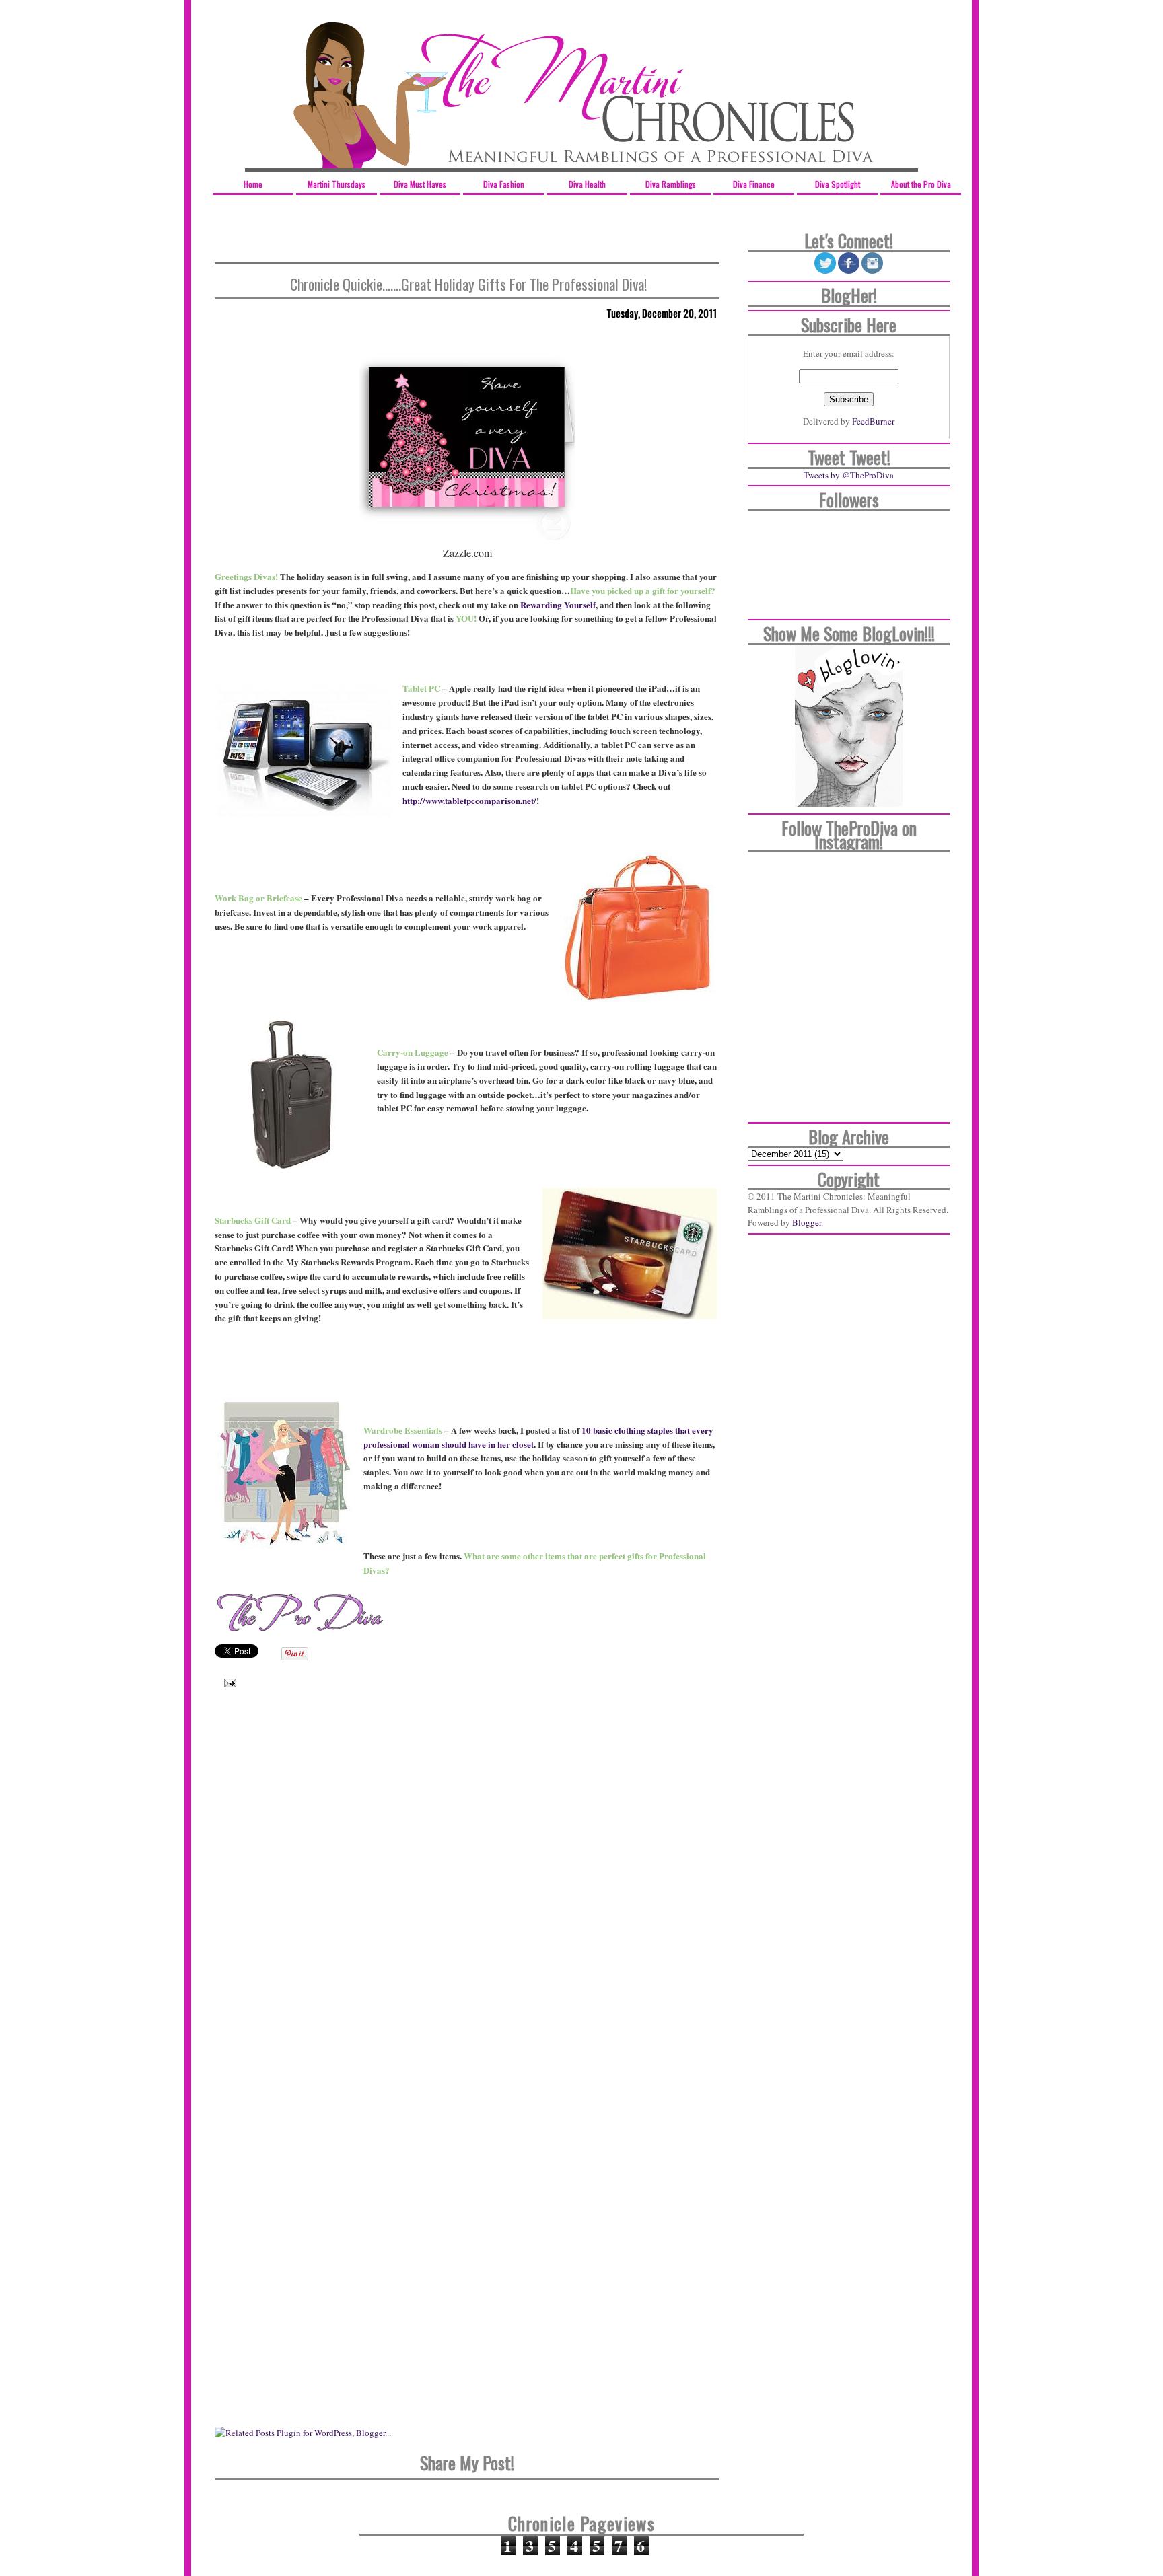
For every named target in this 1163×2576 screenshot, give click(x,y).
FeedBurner (873, 421)
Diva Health (587, 184)
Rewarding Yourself (558, 604)
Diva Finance (754, 184)
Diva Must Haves (420, 184)
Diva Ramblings (671, 184)
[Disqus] (467, 1892)
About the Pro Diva (921, 184)
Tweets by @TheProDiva (849, 475)
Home (253, 184)
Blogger (807, 1222)
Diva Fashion (504, 184)
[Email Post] (227, 1682)
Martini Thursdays (337, 184)
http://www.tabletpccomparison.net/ (469, 800)
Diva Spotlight (838, 184)
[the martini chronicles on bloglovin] (849, 803)
